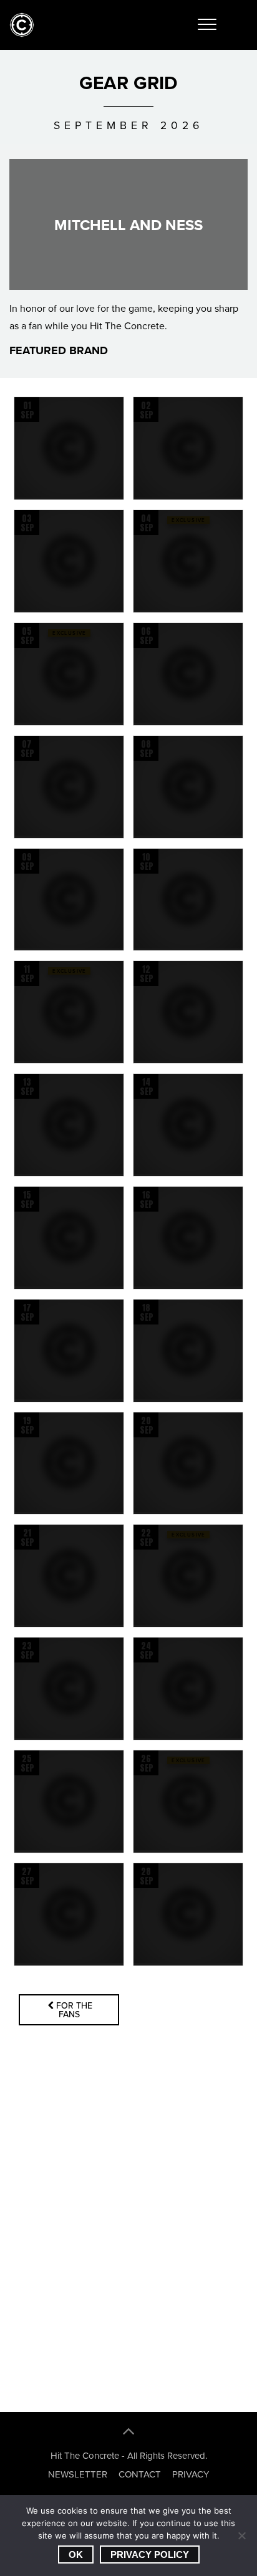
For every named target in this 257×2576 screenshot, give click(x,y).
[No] (241, 2535)
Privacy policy (150, 2554)
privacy (191, 2474)
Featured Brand (62, 351)
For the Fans (74, 2010)
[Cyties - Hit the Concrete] (22, 34)
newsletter (78, 2474)
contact (140, 2474)
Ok (76, 2554)
